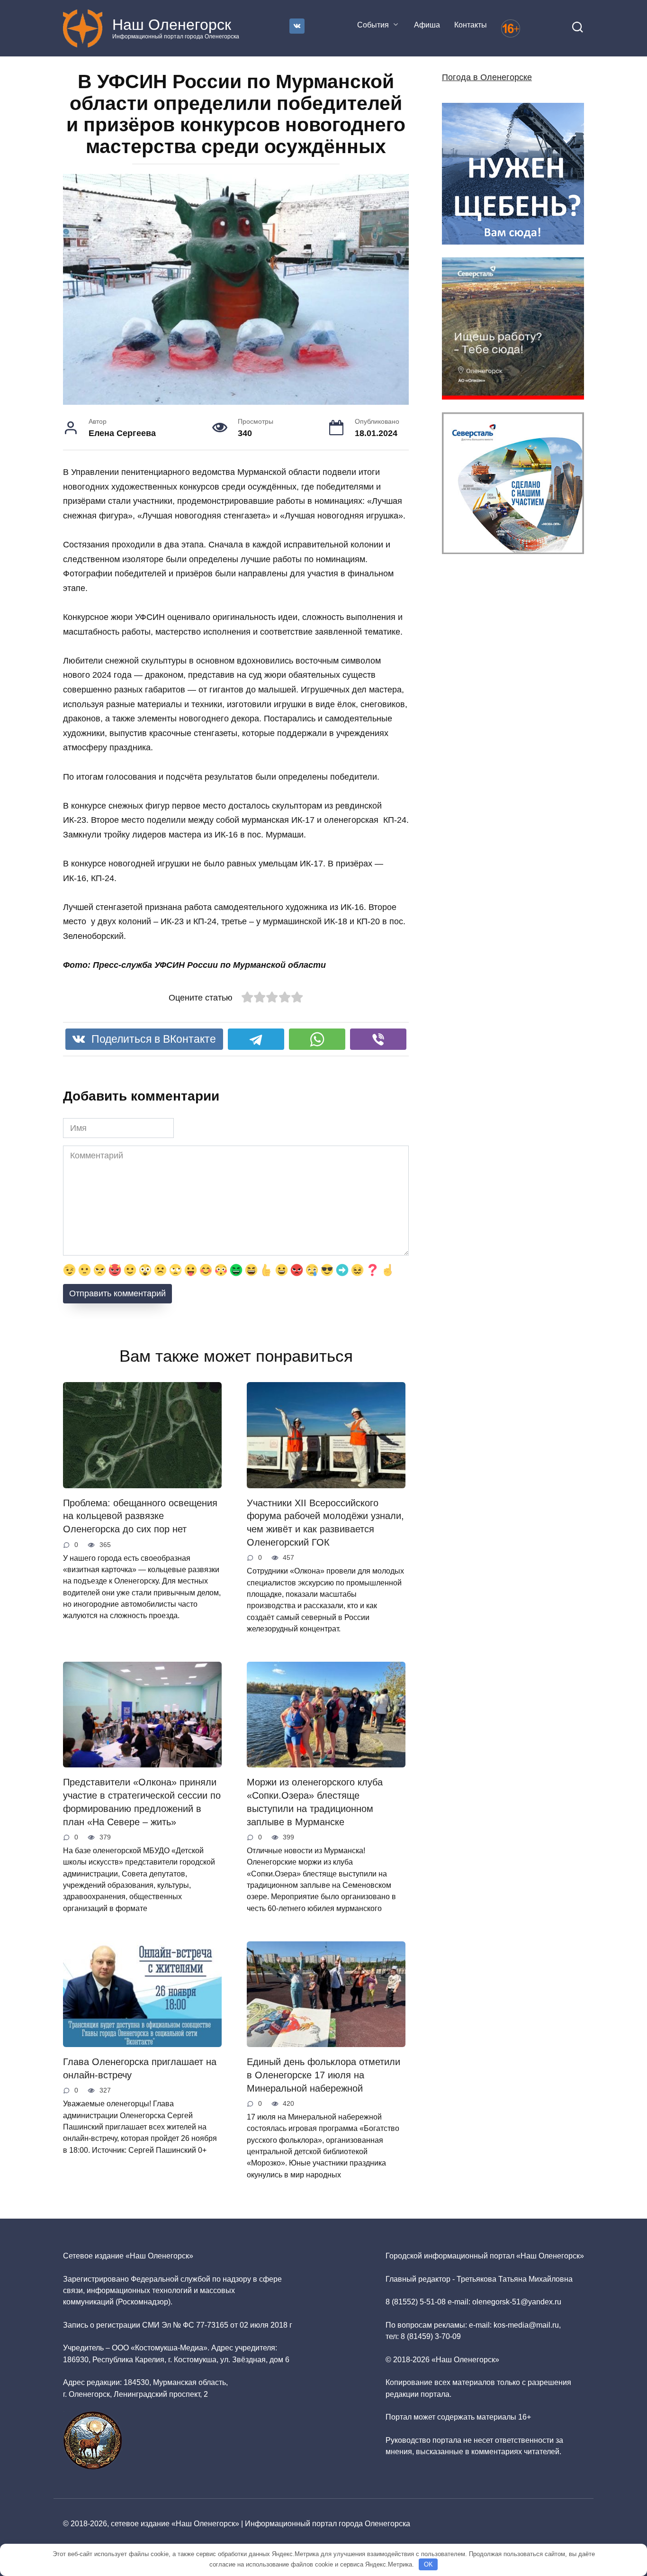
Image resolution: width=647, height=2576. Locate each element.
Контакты (471, 25)
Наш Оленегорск (172, 25)
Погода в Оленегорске (487, 77)
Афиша (427, 25)
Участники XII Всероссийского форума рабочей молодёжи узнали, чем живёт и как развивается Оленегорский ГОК (325, 1523)
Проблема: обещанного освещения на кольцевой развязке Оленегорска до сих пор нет (140, 1516)
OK (428, 2564)
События (373, 25)
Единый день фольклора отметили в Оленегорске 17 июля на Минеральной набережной (323, 2075)
